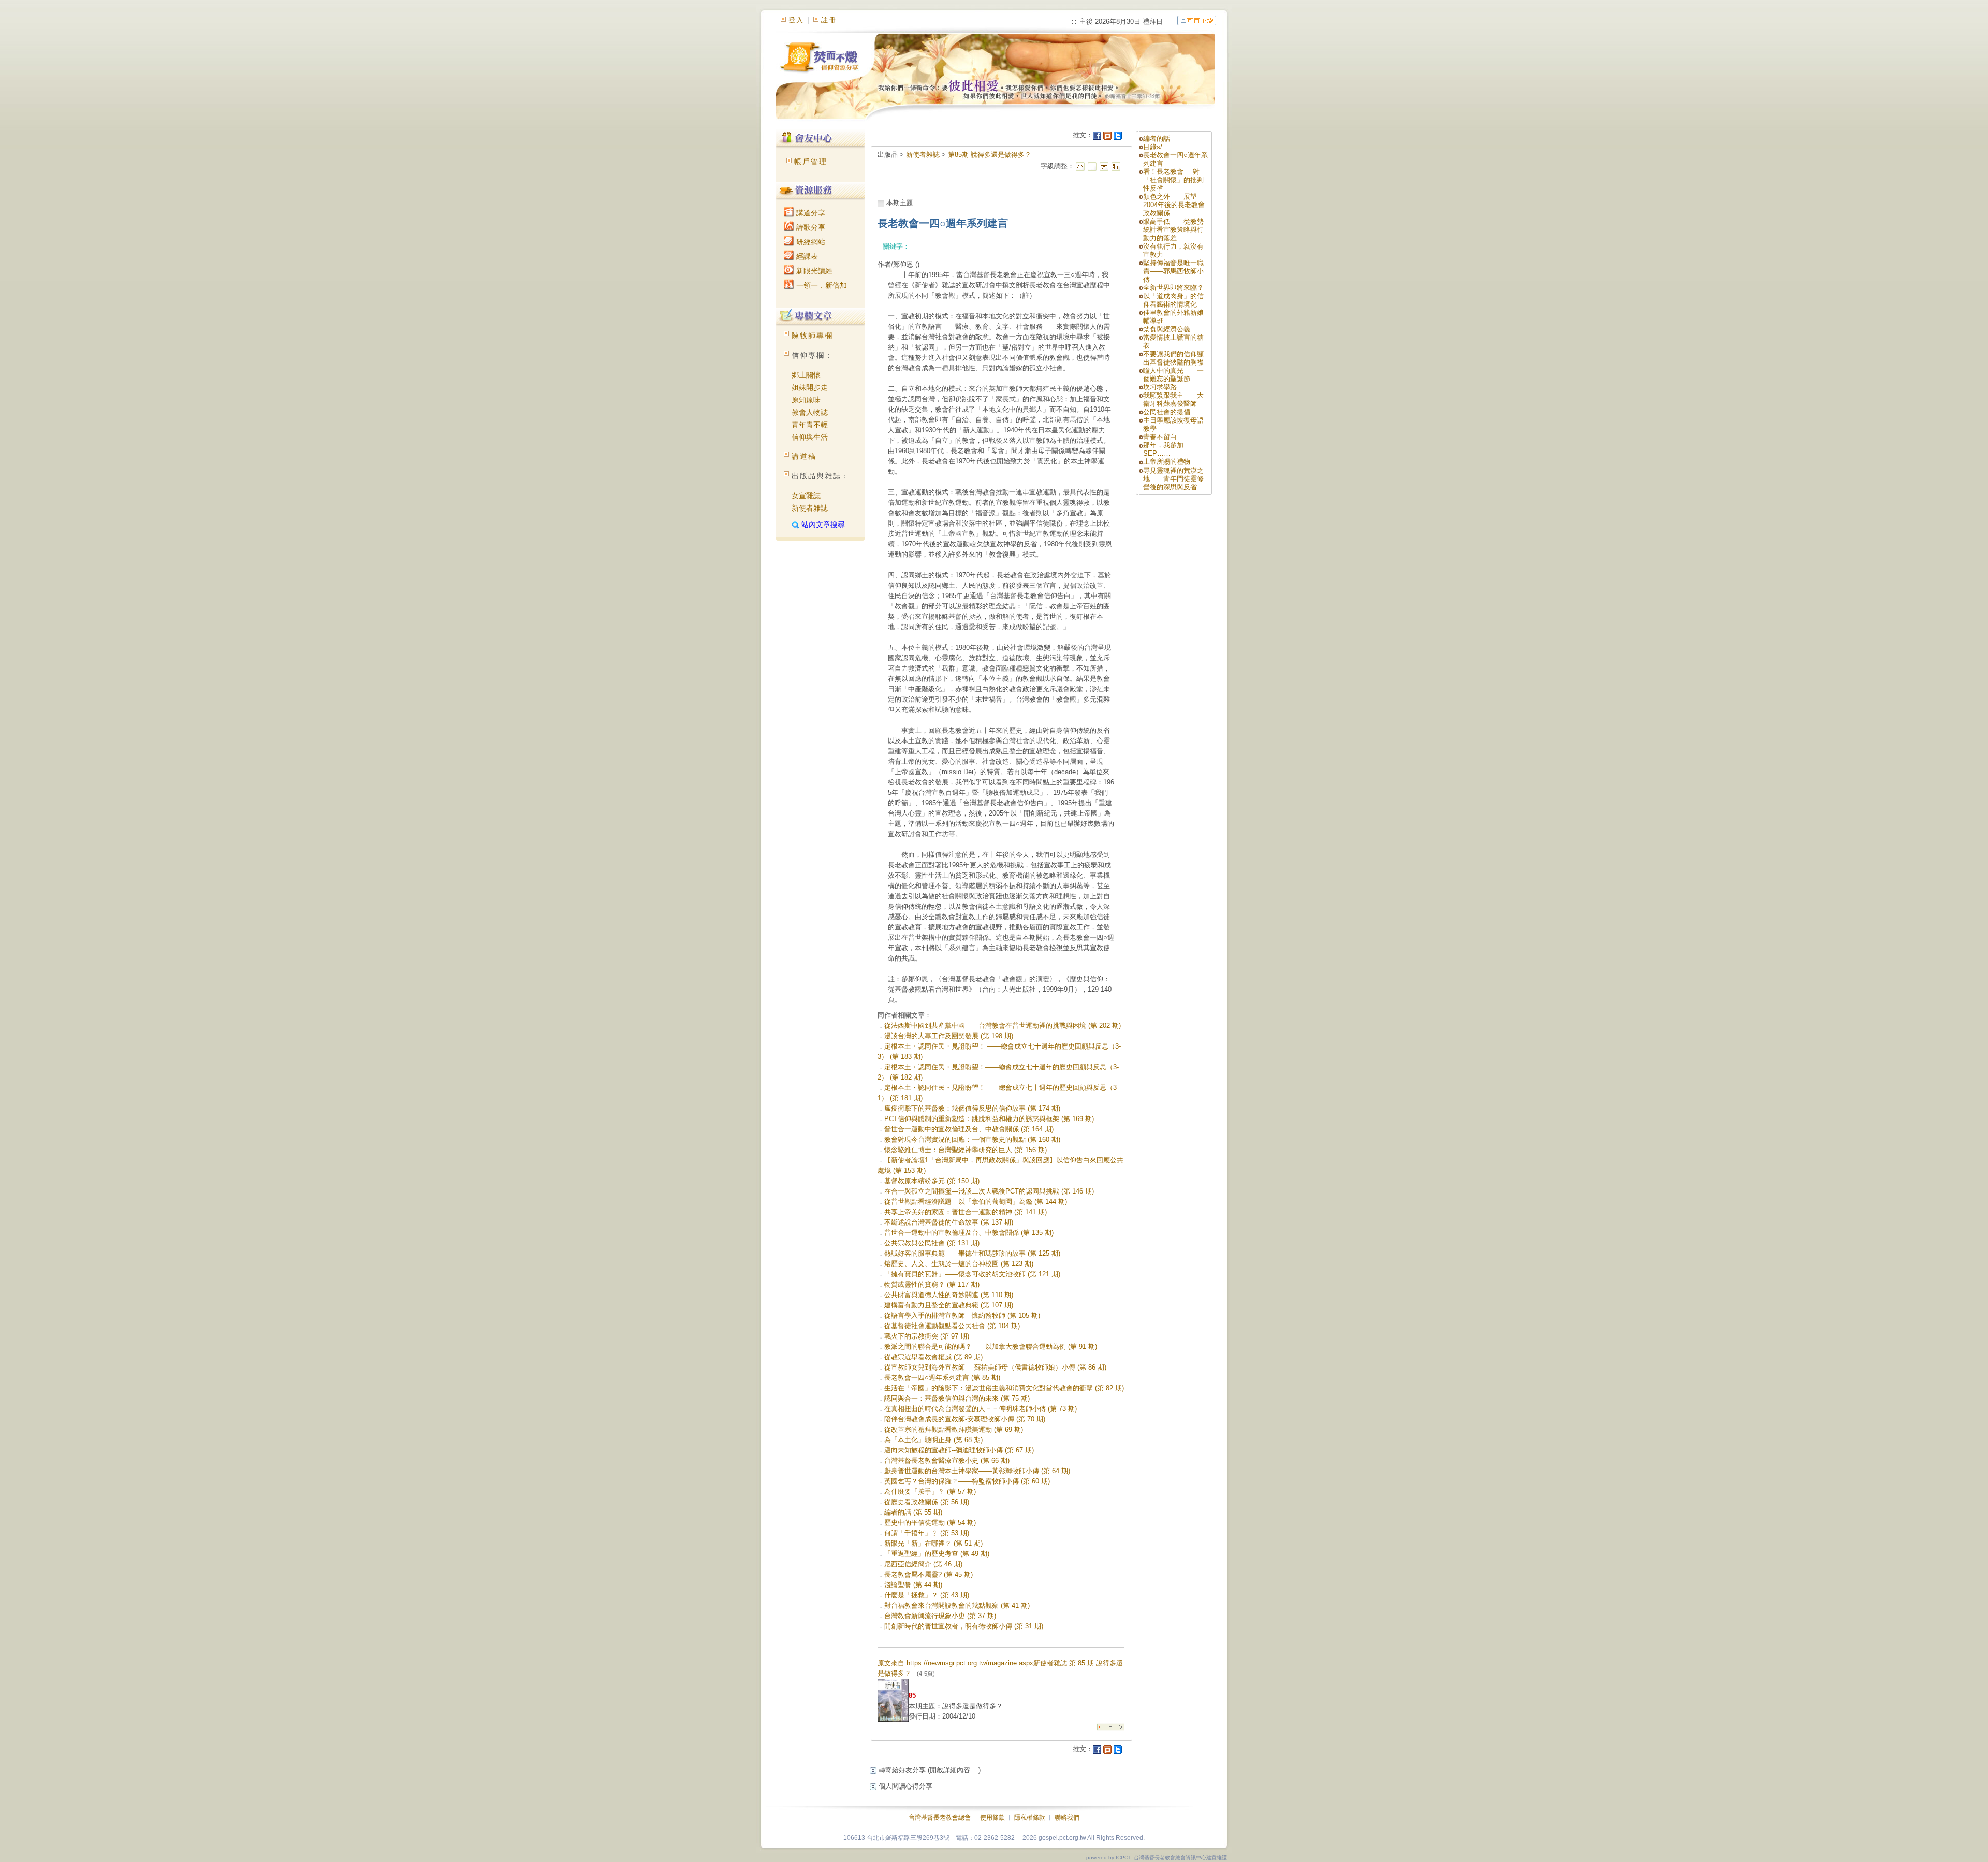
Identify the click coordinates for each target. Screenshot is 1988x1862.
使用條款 (992, 1817)
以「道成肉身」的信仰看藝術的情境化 (1173, 300)
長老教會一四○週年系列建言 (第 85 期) (942, 1378)
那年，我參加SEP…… (1163, 449)
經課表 (806, 256)
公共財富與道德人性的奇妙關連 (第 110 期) (949, 1295)
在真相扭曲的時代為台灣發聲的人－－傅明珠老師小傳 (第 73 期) (981, 1409)
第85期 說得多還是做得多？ (990, 155)
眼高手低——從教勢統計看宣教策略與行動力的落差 (1173, 230)
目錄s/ (1153, 147)
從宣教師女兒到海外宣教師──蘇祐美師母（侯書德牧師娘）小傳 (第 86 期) (995, 1367)
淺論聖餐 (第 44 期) (913, 1585)
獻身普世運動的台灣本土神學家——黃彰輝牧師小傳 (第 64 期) (977, 1471)
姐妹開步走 (810, 387)
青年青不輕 (810, 425)
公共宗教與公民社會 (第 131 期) (932, 1243)
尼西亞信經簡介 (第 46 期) (923, 1564)
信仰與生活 (810, 437)
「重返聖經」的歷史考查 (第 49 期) (937, 1554)
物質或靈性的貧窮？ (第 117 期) (932, 1284)
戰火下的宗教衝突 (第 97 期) (927, 1336)
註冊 (829, 20)
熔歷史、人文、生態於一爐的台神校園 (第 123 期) (959, 1264)
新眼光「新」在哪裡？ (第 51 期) (933, 1543)
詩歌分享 (810, 227)
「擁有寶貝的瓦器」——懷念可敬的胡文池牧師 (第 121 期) (972, 1274)
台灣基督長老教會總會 (940, 1817)
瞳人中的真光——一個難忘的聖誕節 (1173, 375)
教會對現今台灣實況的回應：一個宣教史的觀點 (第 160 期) (972, 1139)
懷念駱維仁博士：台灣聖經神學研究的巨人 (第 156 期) (966, 1150)
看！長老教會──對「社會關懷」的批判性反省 (1173, 180)
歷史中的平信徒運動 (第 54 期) (930, 1523)
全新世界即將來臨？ (1173, 288)
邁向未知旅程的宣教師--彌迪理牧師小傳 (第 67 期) (959, 1450)
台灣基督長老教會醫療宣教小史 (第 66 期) (947, 1460)
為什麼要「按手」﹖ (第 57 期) (930, 1492)
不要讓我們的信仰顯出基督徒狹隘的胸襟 (1173, 358)
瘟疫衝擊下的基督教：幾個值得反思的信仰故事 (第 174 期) (972, 1108)
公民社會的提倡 (1167, 412)
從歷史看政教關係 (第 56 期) (927, 1502)
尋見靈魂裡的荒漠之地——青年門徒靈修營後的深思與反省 (1173, 479)
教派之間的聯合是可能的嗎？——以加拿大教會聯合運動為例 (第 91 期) (991, 1347)
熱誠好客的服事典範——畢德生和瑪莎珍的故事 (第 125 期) (972, 1253)
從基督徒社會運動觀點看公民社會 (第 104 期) (952, 1326)
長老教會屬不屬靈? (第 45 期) (929, 1574)
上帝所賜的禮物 (1167, 462)
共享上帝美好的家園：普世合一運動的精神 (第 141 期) (966, 1212)
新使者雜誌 (810, 508)
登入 (796, 20)
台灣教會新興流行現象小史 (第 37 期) (940, 1616)
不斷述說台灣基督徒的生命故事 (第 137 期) (949, 1222)
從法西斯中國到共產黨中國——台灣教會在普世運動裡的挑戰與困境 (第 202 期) (1003, 1025)
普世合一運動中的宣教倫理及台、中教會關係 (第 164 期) (969, 1129)
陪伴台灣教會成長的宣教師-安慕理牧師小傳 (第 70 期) (965, 1419)
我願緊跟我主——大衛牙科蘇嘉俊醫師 (1173, 399)
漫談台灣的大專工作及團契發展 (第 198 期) (949, 1036)
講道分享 (810, 213)
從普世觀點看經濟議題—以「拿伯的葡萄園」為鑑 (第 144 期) (976, 1202)
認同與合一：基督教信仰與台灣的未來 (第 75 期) (957, 1398)
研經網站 (810, 242)
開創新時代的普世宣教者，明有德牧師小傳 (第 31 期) (964, 1626)
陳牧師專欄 (812, 336)
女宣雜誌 (806, 496)
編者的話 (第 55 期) (913, 1512)
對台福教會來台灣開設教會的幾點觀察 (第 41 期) (957, 1605)
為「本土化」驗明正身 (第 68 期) (933, 1440)
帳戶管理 (811, 162)
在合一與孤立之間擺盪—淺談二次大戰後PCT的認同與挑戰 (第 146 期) (989, 1191)
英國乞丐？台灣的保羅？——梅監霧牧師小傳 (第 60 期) (967, 1481)
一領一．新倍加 (821, 285)
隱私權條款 (1030, 1817)
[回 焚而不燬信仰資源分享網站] (1197, 20)
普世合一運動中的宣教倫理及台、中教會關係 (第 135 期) (969, 1233)
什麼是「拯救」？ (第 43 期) (927, 1595)
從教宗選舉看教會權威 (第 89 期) (933, 1357)
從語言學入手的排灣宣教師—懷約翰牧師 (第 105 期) (962, 1315)
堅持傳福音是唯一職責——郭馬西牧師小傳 (1173, 271)
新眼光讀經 (813, 271)
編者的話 (1157, 139)
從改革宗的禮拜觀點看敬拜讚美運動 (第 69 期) (954, 1429)
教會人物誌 (810, 412)
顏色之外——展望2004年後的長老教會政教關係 (1174, 205)
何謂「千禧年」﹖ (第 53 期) (927, 1533)
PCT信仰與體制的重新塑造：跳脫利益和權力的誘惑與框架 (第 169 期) (989, 1119)
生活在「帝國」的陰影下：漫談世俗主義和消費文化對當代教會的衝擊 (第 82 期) (1004, 1388)
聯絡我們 (1067, 1817)
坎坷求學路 (1160, 387)
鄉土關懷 (806, 375)
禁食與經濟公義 (1167, 329)
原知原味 (806, 400)
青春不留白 (1160, 437)
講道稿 (804, 456)
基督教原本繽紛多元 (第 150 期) (932, 1181)
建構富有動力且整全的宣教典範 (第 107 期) (949, 1305)
